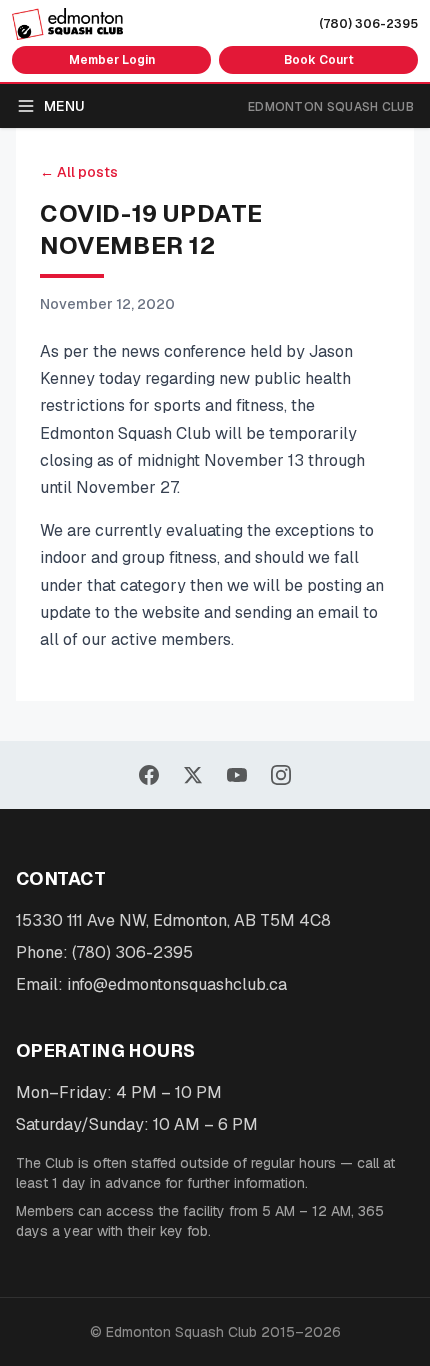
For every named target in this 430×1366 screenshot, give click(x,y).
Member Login (112, 60)
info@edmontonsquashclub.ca (177, 984)
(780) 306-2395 (368, 24)
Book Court (319, 60)
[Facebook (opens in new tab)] (149, 775)
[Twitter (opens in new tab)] (193, 775)
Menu (64, 106)
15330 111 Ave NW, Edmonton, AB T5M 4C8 (173, 920)
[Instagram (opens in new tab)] (281, 775)
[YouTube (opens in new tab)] (237, 775)
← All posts (79, 172)
